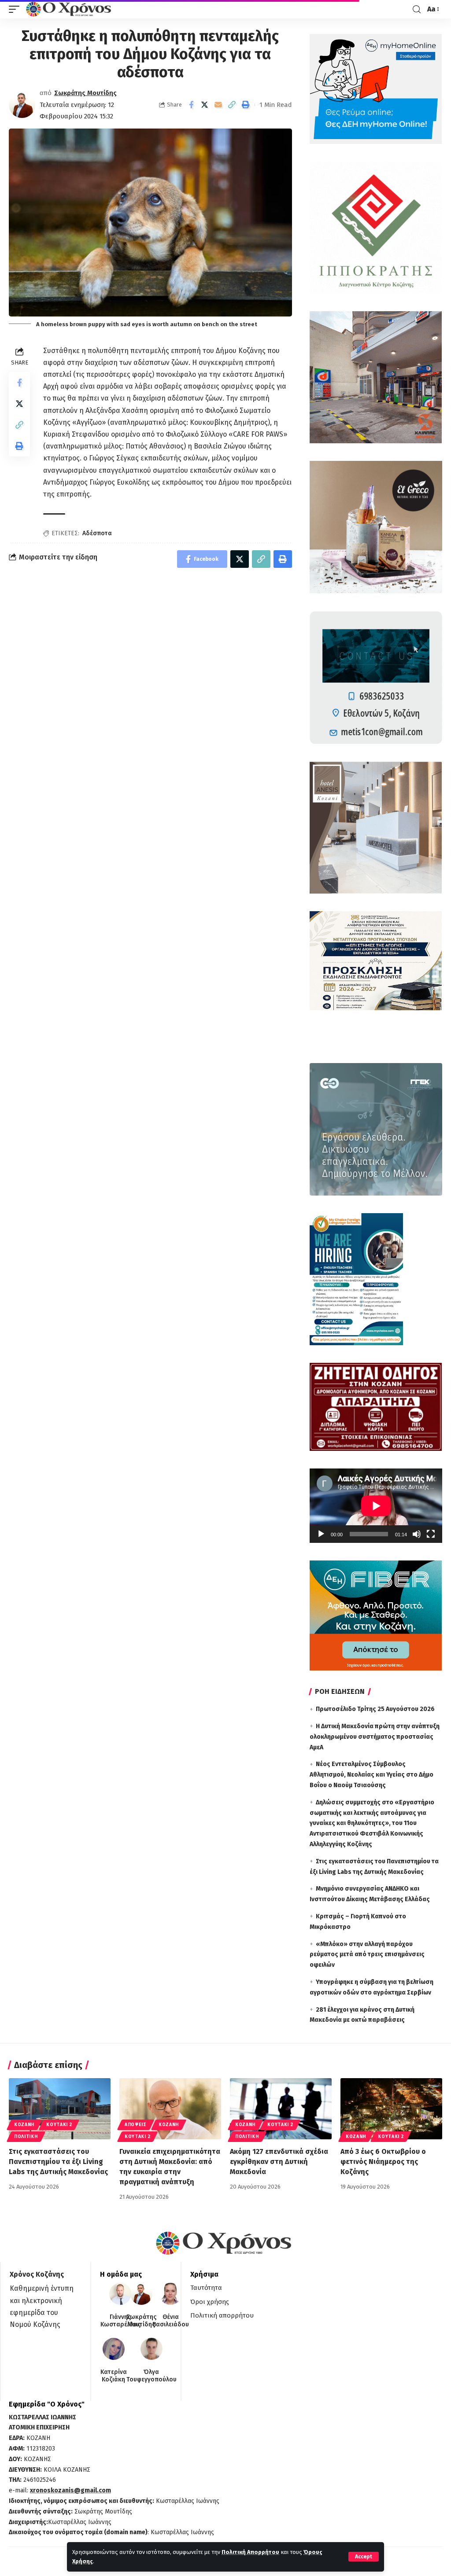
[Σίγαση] (417, 1534)
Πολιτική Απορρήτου (250, 2552)
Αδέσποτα (97, 533)
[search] (417, 9)
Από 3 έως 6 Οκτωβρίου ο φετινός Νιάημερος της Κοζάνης (383, 2162)
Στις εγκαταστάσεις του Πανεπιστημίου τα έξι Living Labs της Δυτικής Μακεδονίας (58, 2162)
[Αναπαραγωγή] (321, 1534)
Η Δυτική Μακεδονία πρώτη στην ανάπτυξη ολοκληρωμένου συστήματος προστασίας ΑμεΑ (375, 1737)
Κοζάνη (24, 2125)
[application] (376, 1506)
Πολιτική (26, 2137)
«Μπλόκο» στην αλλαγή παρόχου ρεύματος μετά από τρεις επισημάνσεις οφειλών (367, 1955)
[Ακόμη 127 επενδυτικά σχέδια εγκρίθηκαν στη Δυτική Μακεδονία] (281, 2109)
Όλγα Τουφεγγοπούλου (152, 2376)
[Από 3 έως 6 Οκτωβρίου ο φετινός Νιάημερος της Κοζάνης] (391, 2109)
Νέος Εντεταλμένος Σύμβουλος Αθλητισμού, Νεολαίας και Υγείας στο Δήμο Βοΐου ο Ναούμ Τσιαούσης (372, 1775)
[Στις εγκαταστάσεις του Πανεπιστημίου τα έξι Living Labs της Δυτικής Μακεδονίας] (60, 2109)
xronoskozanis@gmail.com (70, 2490)
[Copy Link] (232, 105)
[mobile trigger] (16, 9)
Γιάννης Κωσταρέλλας (120, 2321)
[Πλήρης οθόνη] (431, 1534)
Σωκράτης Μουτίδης (85, 93)
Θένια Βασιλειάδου (171, 2321)
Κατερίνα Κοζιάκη (114, 2376)
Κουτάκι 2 (59, 2125)
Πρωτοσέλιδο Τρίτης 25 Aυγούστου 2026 (375, 1709)
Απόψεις (136, 2125)
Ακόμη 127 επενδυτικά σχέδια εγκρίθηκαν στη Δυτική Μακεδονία (279, 2162)
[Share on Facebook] (191, 105)
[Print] (246, 105)
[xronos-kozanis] (70, 9)
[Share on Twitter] (205, 105)
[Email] (218, 105)
